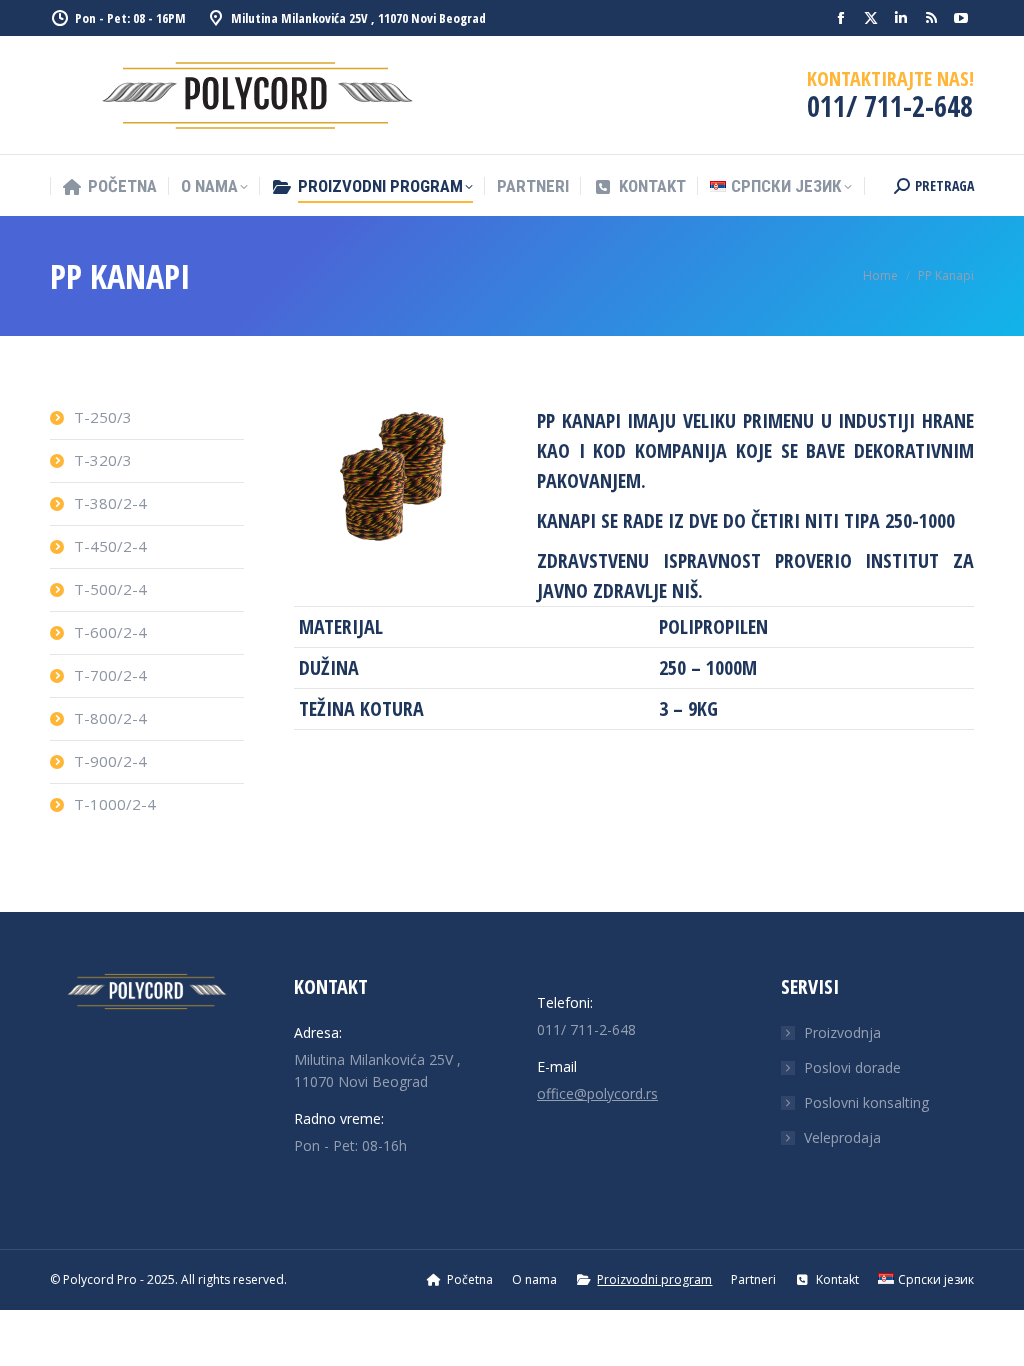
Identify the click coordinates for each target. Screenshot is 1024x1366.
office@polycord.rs (597, 1093)
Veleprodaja (842, 1137)
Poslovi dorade (852, 1067)
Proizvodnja (842, 1032)
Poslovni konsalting (866, 1102)
